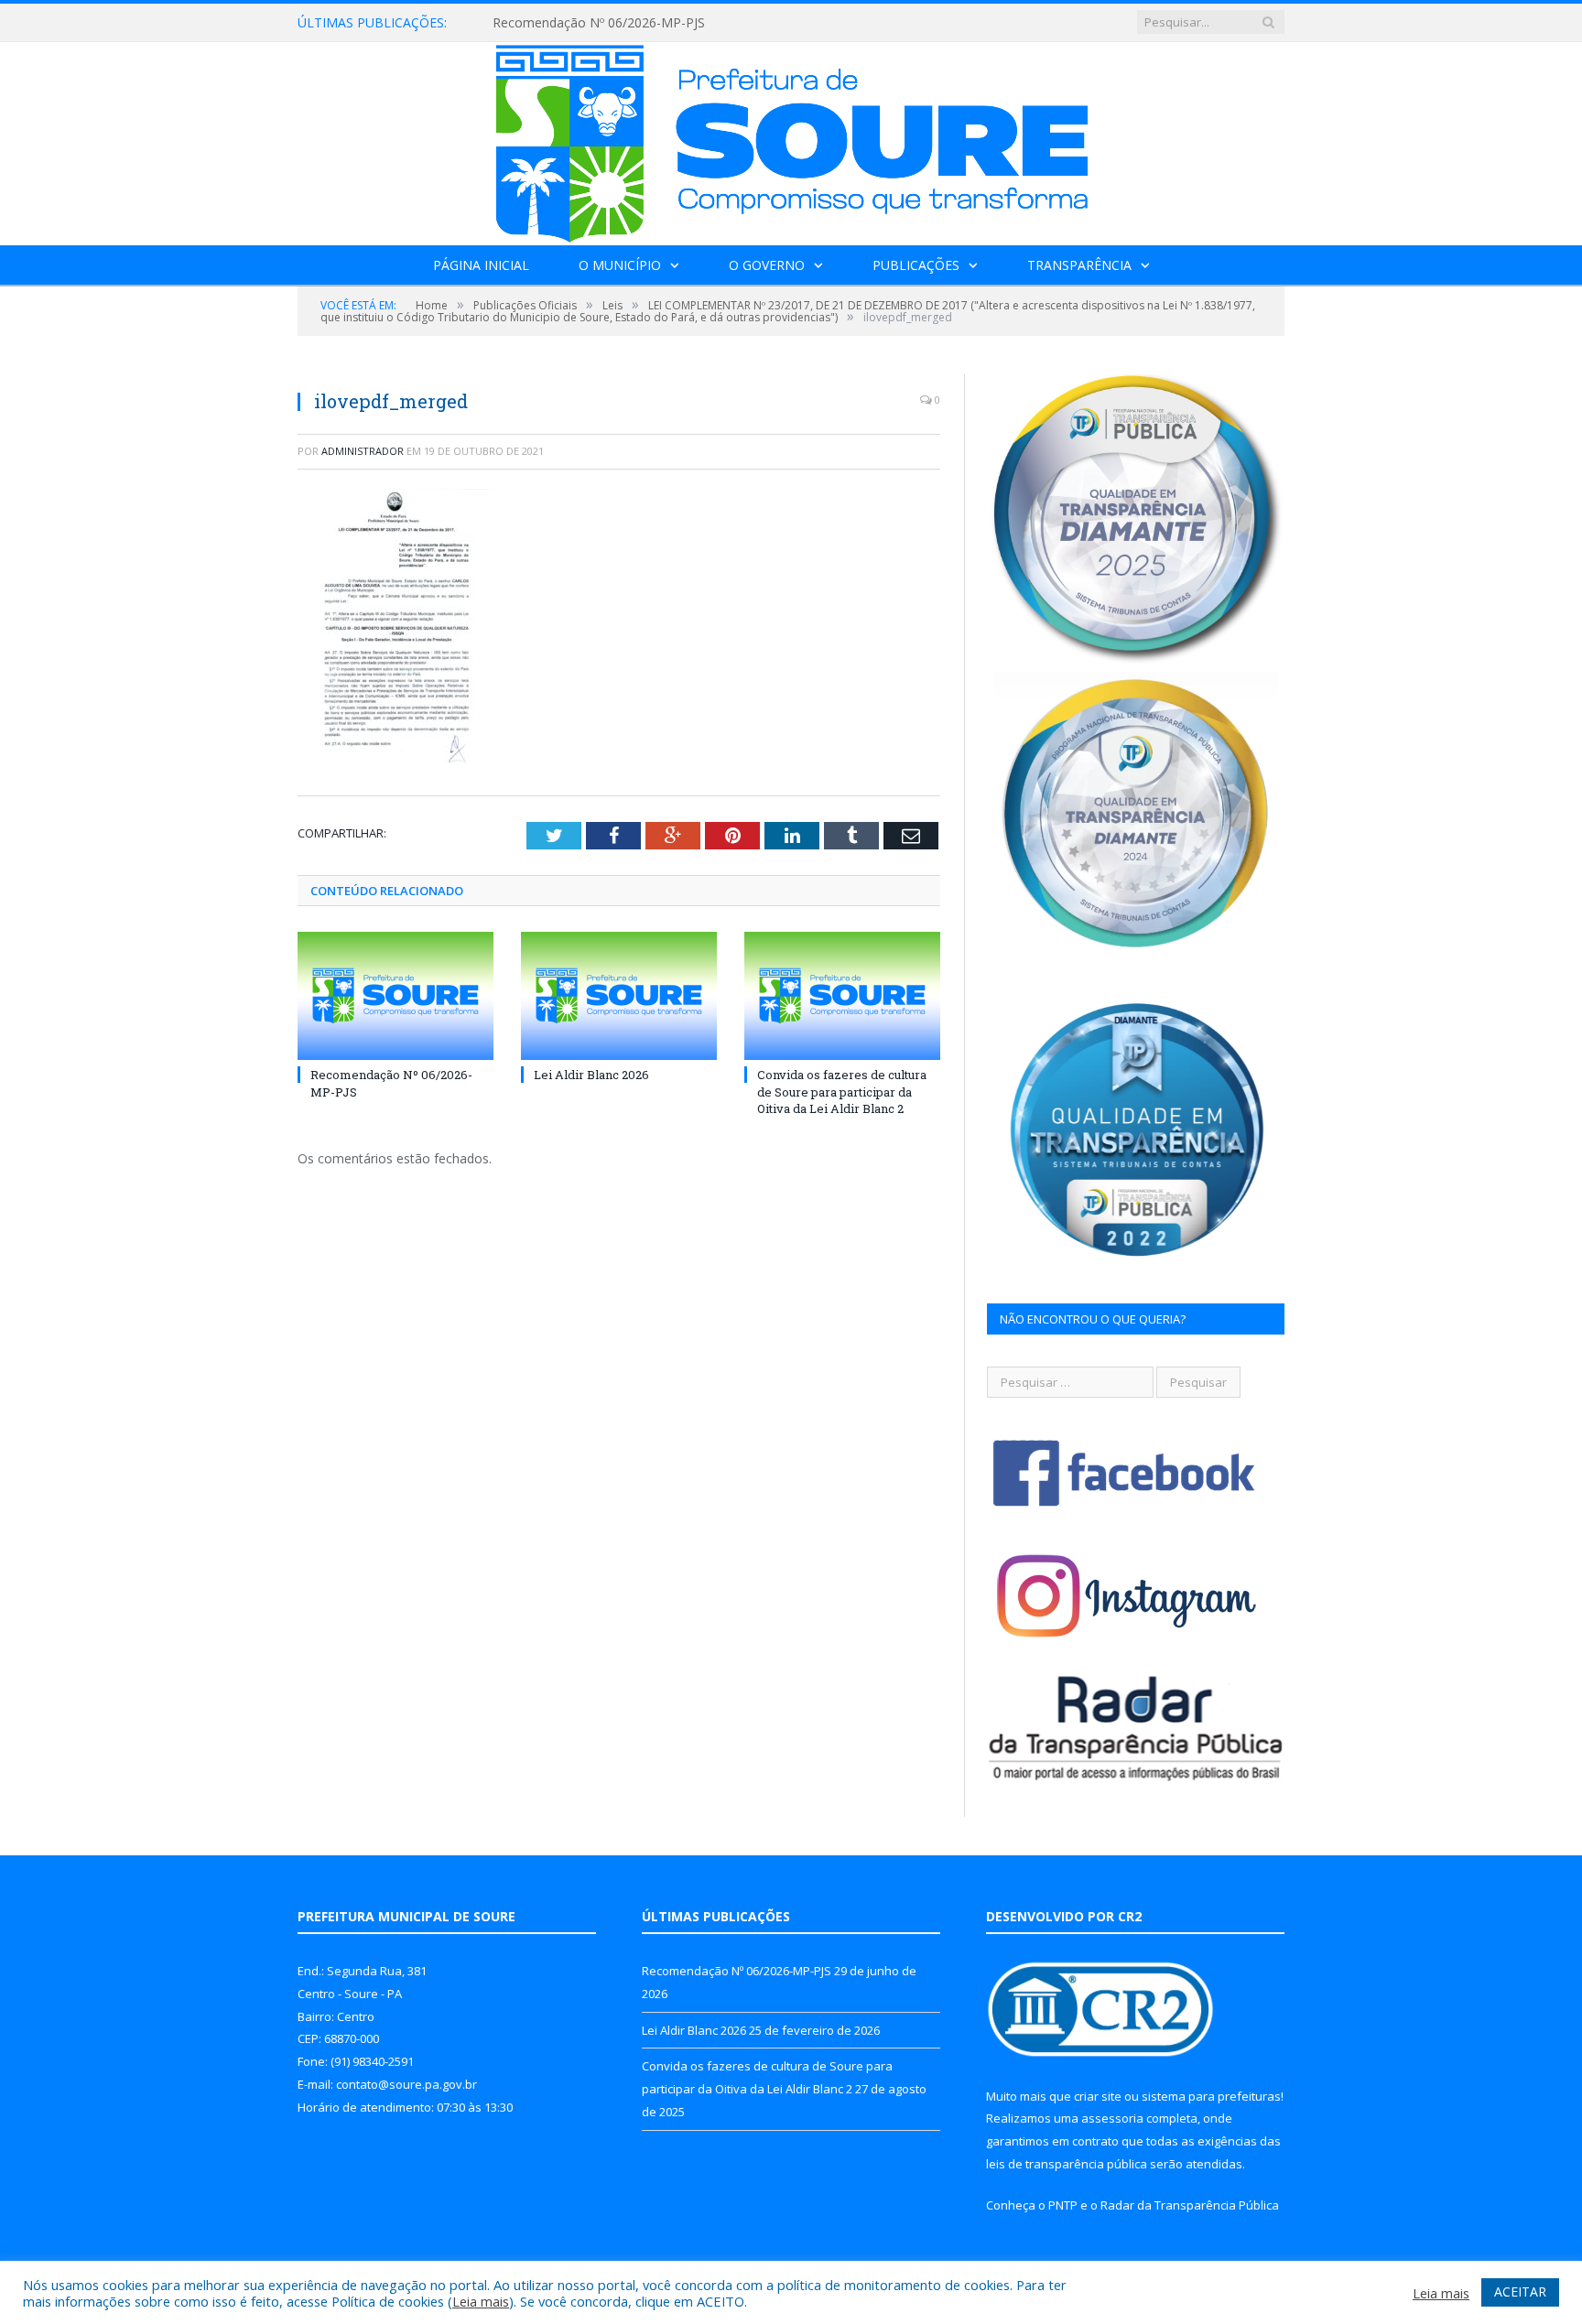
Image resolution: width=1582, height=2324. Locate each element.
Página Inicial (481, 265)
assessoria (1112, 2118)
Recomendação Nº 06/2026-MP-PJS (737, 1971)
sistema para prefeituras (1211, 2096)
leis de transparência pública (1067, 2164)
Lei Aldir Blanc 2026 (551, 23)
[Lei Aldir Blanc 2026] (619, 996)
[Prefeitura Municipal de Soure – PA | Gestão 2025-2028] (791, 140)
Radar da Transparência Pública (1190, 2205)
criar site (1098, 2096)
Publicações (916, 265)
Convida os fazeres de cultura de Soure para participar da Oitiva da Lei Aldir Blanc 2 (842, 1091)
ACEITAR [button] (1520, 2292)
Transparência (1079, 265)
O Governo (767, 265)
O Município (620, 265)
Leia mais (481, 2301)
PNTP (1063, 2205)
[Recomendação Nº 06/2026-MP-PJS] (395, 996)
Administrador (363, 451)
